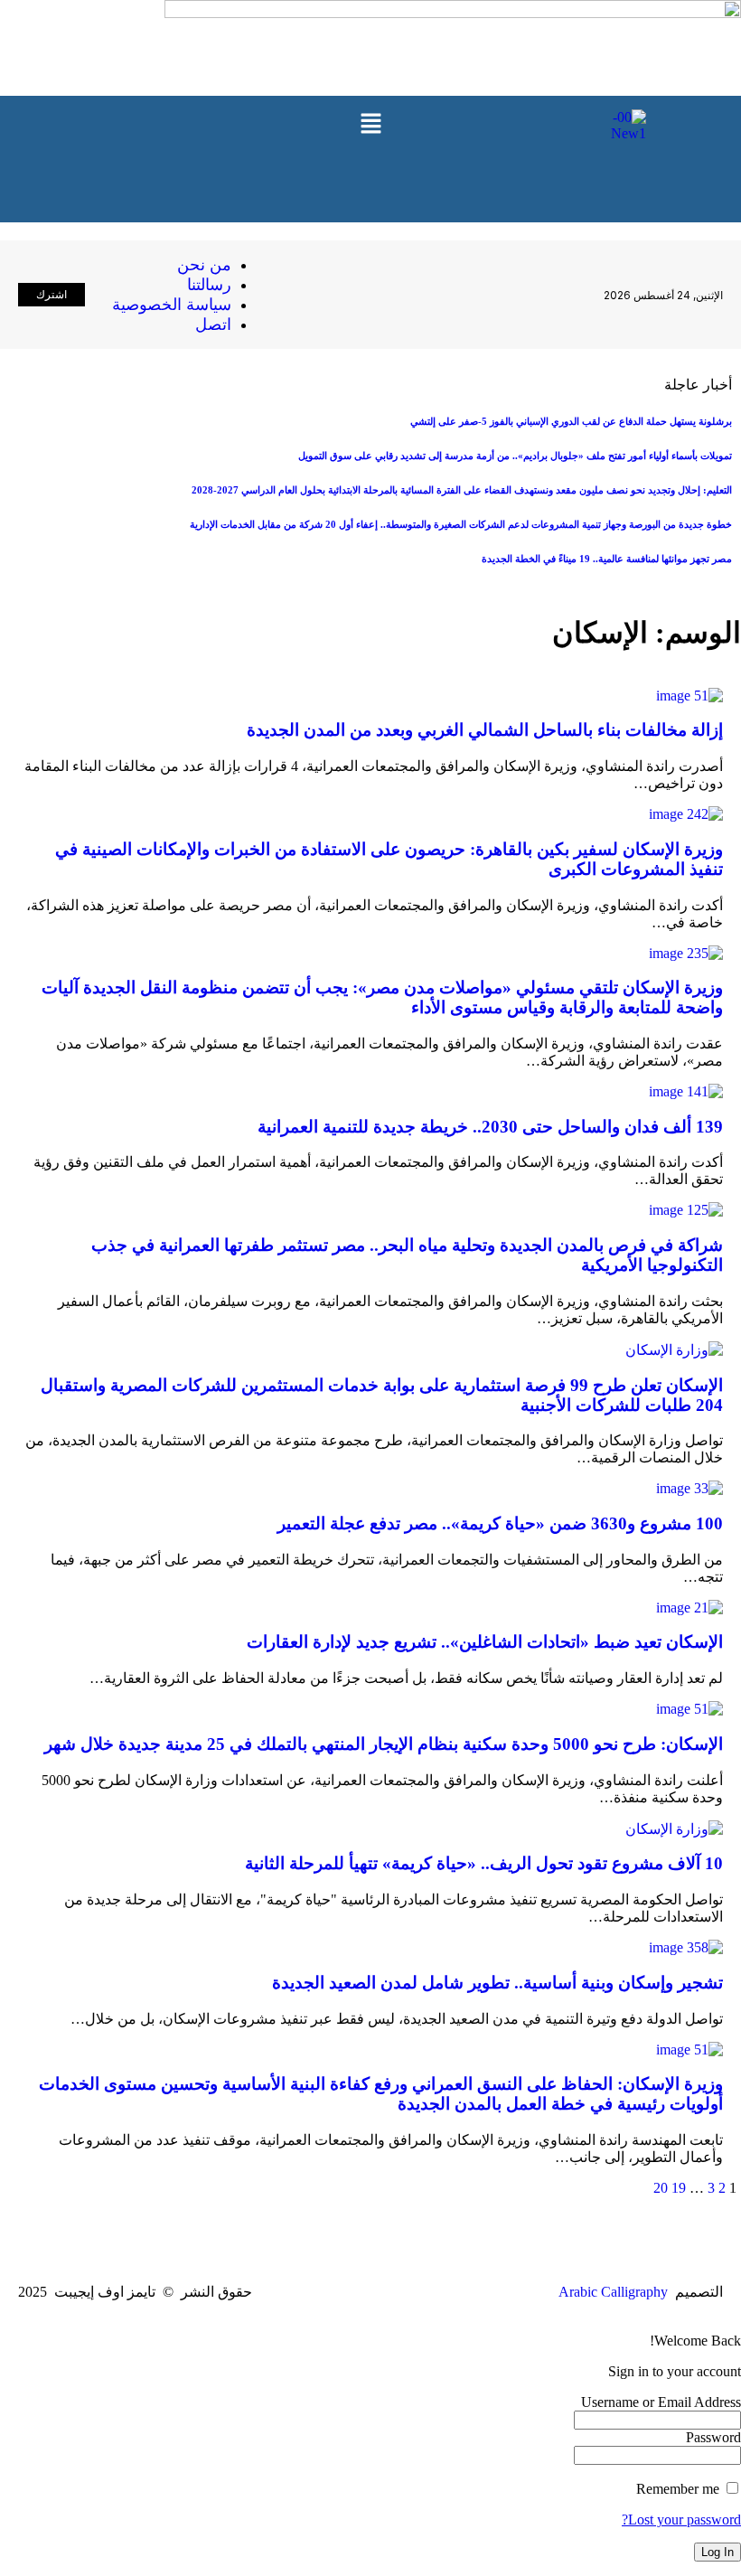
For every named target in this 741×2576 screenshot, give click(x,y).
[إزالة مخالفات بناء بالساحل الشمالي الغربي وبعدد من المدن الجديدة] (689, 696)
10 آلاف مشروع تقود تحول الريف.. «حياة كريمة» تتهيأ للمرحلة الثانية (484, 1863)
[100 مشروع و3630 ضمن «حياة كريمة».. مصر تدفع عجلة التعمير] (689, 1488)
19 (679, 2188)
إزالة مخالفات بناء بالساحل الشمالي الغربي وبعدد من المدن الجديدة (485, 730)
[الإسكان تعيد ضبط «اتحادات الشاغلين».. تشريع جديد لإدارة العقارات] (689, 1608)
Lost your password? (681, 2520)
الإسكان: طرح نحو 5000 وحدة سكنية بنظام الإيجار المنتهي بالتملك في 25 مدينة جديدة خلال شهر (384, 1744)
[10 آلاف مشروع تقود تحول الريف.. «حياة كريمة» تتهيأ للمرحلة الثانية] (674, 1829)
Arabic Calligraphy (613, 2292)
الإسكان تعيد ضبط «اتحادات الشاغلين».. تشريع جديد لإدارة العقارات (485, 1642)
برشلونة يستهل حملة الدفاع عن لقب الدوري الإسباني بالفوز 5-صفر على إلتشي (571, 421)
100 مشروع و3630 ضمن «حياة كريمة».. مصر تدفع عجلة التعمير (500, 1523)
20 (661, 2188)
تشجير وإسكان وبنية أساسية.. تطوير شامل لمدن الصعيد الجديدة (497, 1983)
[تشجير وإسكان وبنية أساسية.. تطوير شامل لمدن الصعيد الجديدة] (686, 1947)
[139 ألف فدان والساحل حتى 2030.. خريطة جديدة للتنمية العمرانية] (686, 1091)
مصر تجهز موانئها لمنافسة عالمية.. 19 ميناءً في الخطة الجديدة (607, 559)
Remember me (680, 2489)
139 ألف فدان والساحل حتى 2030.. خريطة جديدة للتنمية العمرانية (490, 1127)
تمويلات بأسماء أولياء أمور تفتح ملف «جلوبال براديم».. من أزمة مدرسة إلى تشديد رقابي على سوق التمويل (515, 456)
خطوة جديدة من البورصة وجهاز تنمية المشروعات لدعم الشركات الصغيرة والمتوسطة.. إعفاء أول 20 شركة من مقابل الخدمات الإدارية (461, 524)
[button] (370, 125)
